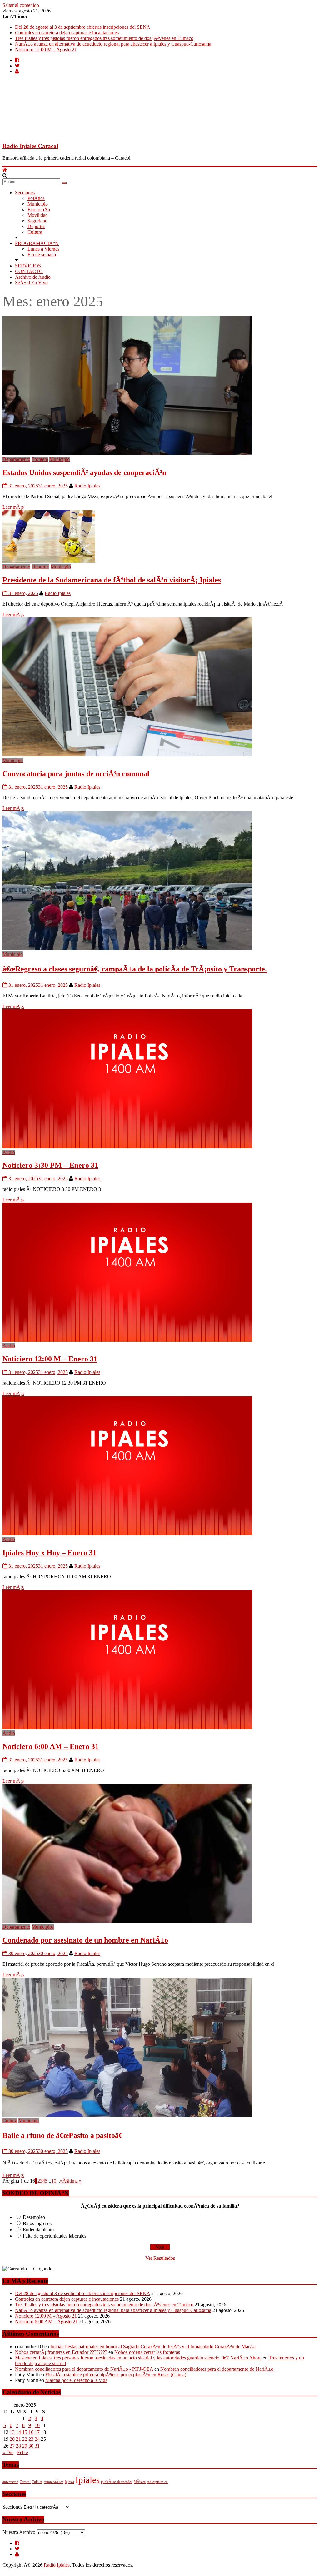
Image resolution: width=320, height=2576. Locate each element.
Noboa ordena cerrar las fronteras (147, 2352)
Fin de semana (42, 255)
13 (12, 2432)
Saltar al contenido (21, 5)
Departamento (16, 459)
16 (31, 2432)
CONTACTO (29, 271)
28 (18, 2446)
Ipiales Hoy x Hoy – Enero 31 (50, 1553)
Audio (9, 1152)
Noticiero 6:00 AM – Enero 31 (51, 1746)
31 (37, 2446)
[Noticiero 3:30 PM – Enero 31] (127, 1147)
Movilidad (38, 215)
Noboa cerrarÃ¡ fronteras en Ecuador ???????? (61, 2352)
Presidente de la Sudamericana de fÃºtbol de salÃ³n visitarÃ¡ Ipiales (112, 580)
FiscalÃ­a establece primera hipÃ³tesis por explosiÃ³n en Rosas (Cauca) (116, 2375)
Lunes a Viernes (43, 249)
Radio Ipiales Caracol (30, 146)
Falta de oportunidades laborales (55, 2236)
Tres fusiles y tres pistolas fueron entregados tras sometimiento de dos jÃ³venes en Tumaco (104, 38)
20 (12, 2439)
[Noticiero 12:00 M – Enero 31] (127, 1340)
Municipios (43, 1927)
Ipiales (87, 2480)
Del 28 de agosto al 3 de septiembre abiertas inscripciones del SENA (83, 27)
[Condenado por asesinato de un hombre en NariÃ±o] (127, 1921)
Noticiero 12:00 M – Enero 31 (50, 1359)
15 (25, 2432)
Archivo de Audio (33, 277)
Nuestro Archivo (19, 2532)
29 (25, 2446)
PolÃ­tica (36, 198)
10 (54, 2181)
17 (37, 2432)
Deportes (36, 226)
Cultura (35, 232)
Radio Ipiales (87, 486)
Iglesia (69, 2482)
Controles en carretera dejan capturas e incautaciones (67, 33)
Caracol (25, 2482)
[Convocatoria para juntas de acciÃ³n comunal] (127, 755)
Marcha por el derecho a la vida (76, 2380)
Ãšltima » (72, 2181)
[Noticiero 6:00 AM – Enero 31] (127, 1727)
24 (37, 2439)
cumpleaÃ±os (54, 2482)
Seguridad (37, 221)
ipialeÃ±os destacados (117, 2482)
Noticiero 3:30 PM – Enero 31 (50, 1165)
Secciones (25, 193)
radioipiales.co (157, 2482)
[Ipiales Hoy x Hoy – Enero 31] (127, 1534)
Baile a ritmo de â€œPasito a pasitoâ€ (62, 2135)
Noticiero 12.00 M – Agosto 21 (46, 50)
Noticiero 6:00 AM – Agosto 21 (46, 2321)
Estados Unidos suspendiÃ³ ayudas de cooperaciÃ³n (84, 472)
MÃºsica (140, 2482)
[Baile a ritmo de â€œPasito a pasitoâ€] (127, 2115)
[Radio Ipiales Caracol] (5, 170)
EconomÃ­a (39, 210)
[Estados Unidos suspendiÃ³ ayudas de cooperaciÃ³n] (127, 454)
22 (25, 2439)
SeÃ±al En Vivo (31, 283)
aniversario (10, 2482)
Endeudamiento (38, 2230)
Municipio (38, 204)
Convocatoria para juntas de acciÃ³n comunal (76, 774)
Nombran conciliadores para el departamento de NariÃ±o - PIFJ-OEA (84, 2369)
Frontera (40, 459)
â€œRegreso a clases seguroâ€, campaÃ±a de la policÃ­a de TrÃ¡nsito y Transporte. (135, 969)
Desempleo (34, 2217)
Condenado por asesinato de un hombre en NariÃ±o (85, 1940)
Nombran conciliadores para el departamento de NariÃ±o (217, 2369)
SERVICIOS (28, 266)
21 (18, 2439)
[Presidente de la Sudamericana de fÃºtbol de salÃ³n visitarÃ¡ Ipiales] (49, 561)
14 (18, 2432)
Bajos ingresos (37, 2223)
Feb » (23, 2452)
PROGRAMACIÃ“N (37, 243)
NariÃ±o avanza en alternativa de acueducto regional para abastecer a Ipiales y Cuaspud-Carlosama (113, 44)
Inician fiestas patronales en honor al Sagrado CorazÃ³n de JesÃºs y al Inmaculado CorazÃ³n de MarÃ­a (153, 2346)
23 (31, 2439)
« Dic (8, 2452)
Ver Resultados (160, 2258)
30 (31, 2446)
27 (12, 2446)
